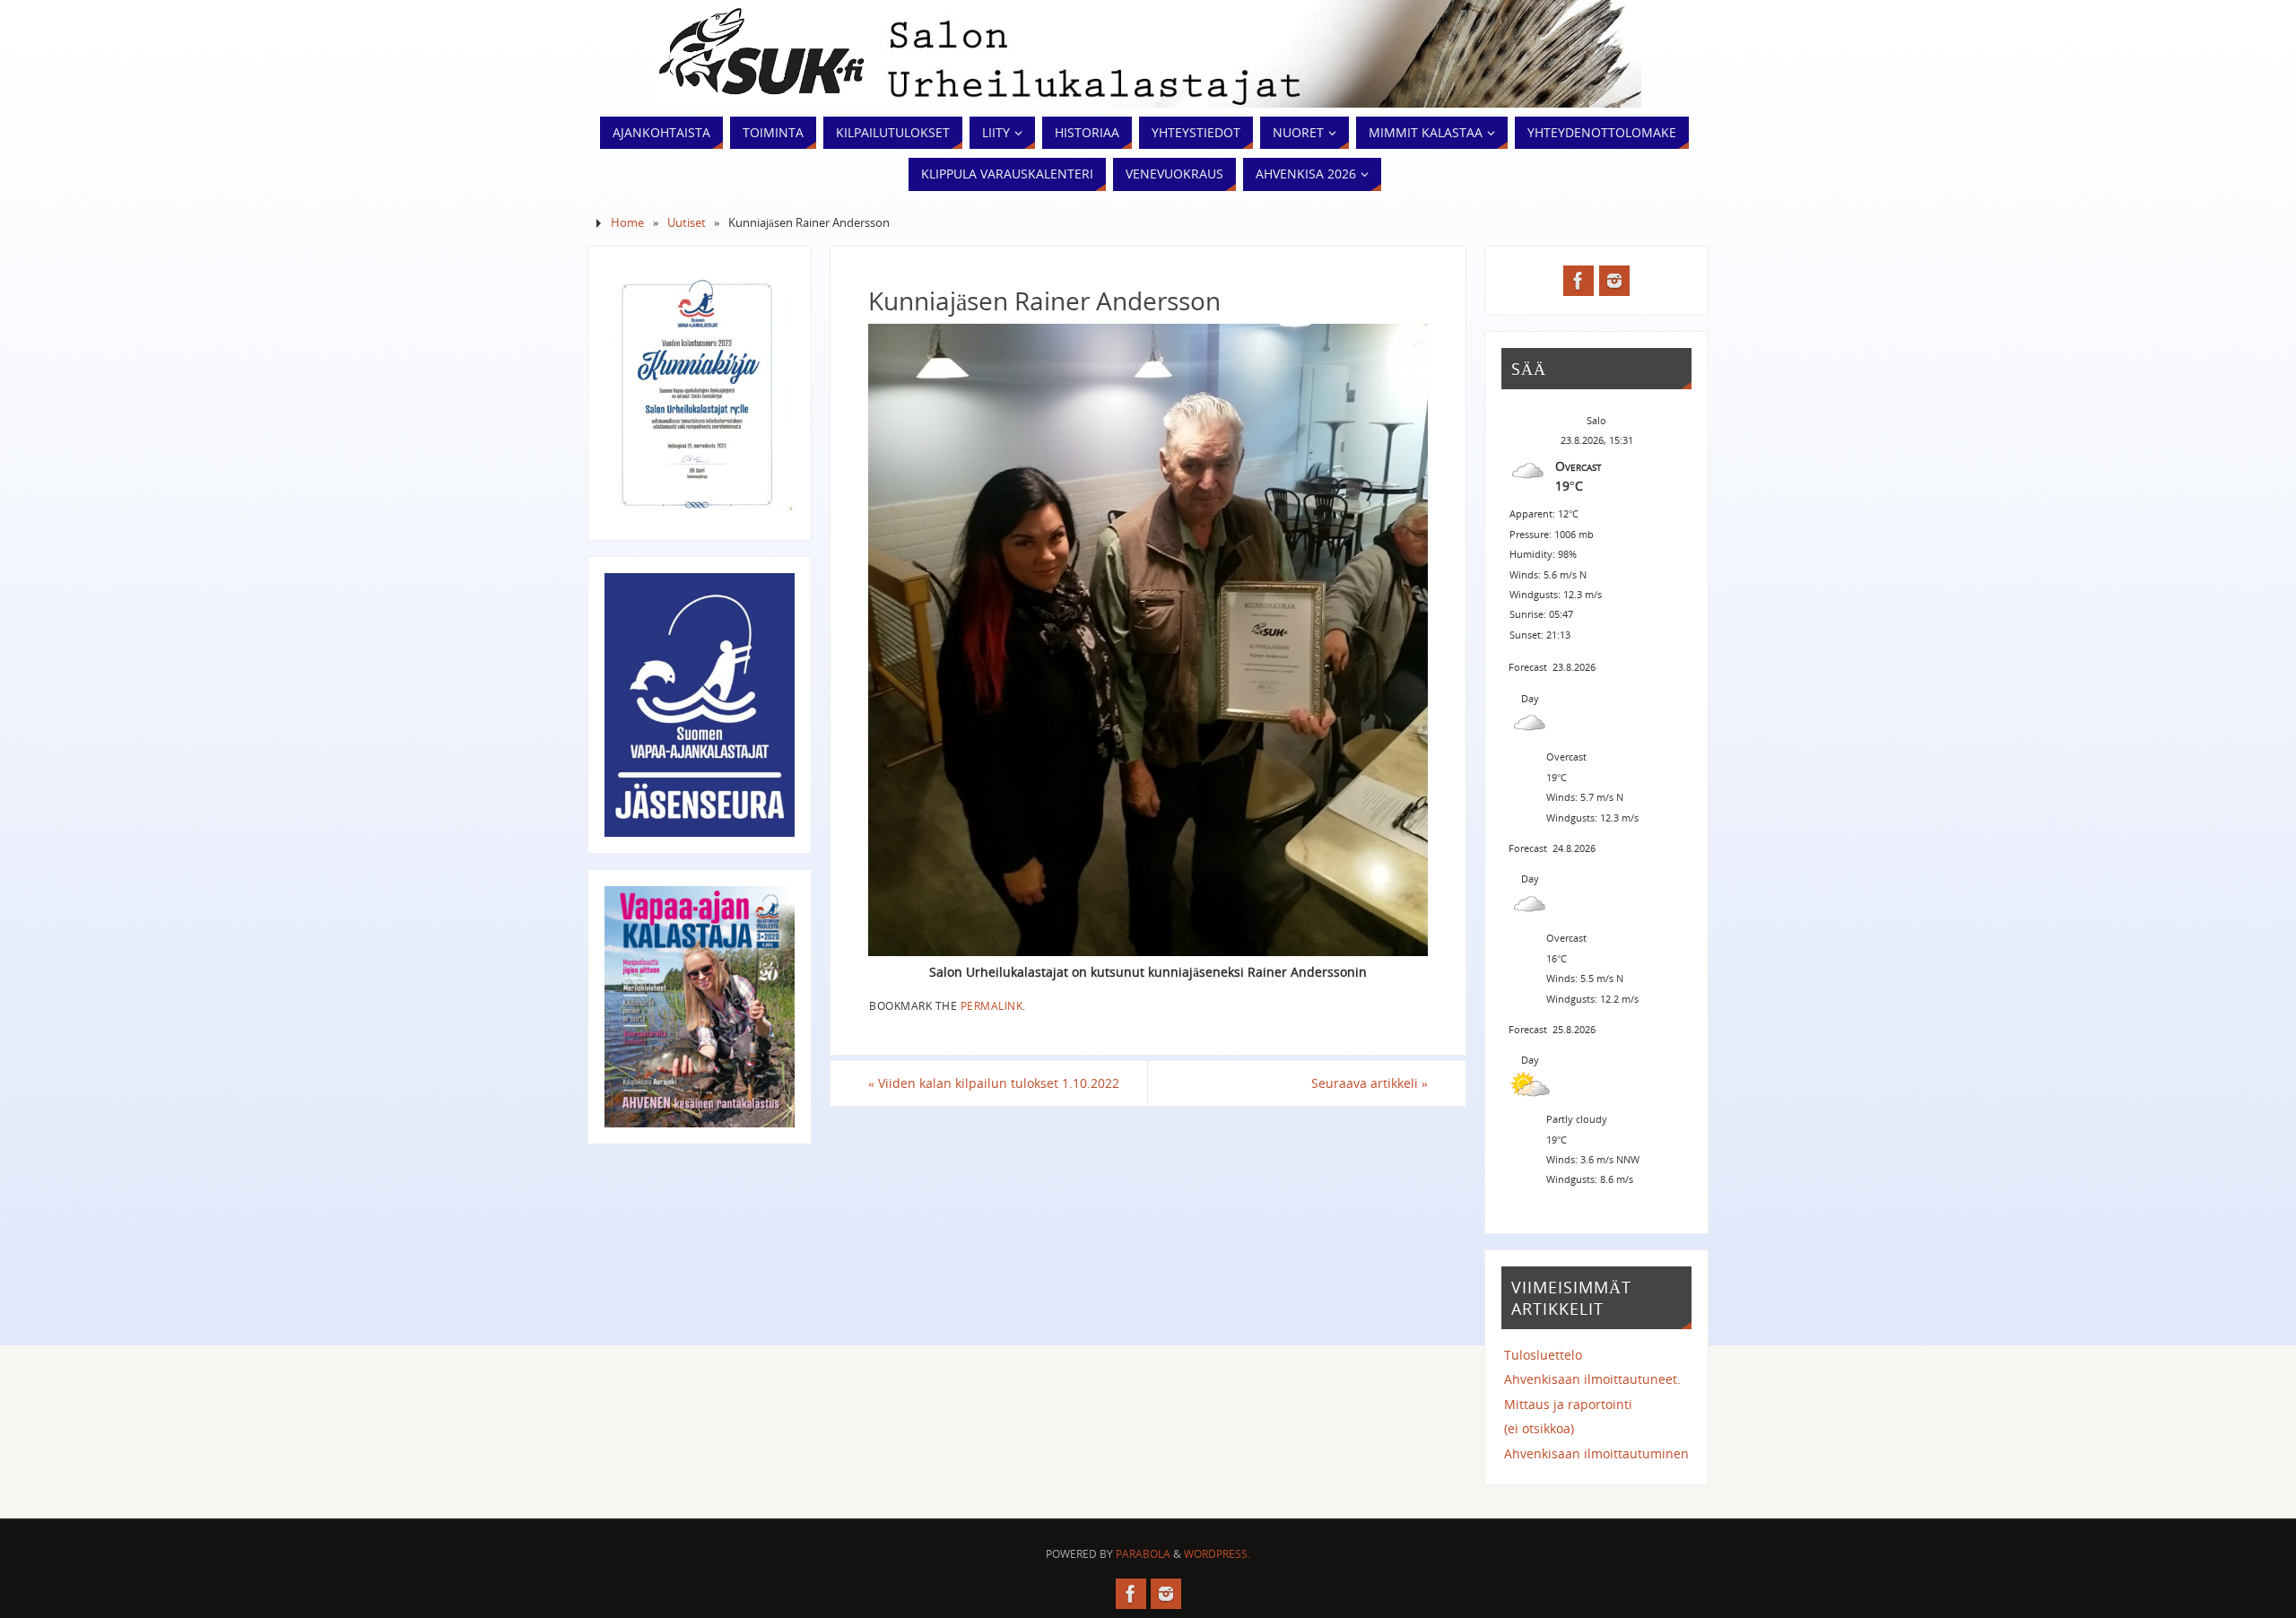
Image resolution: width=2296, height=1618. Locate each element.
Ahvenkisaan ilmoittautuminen (1596, 1453)
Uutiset (687, 223)
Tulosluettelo (1543, 1355)
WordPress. (1217, 1554)
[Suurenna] (771, 286)
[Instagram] (1614, 281)
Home (627, 223)
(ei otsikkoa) (1539, 1428)
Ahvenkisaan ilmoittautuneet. (1592, 1379)
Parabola (1143, 1554)
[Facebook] (1578, 281)
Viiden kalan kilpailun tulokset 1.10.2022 (994, 1083)
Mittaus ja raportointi (1568, 1404)
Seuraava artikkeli (1370, 1083)
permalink (992, 1005)
